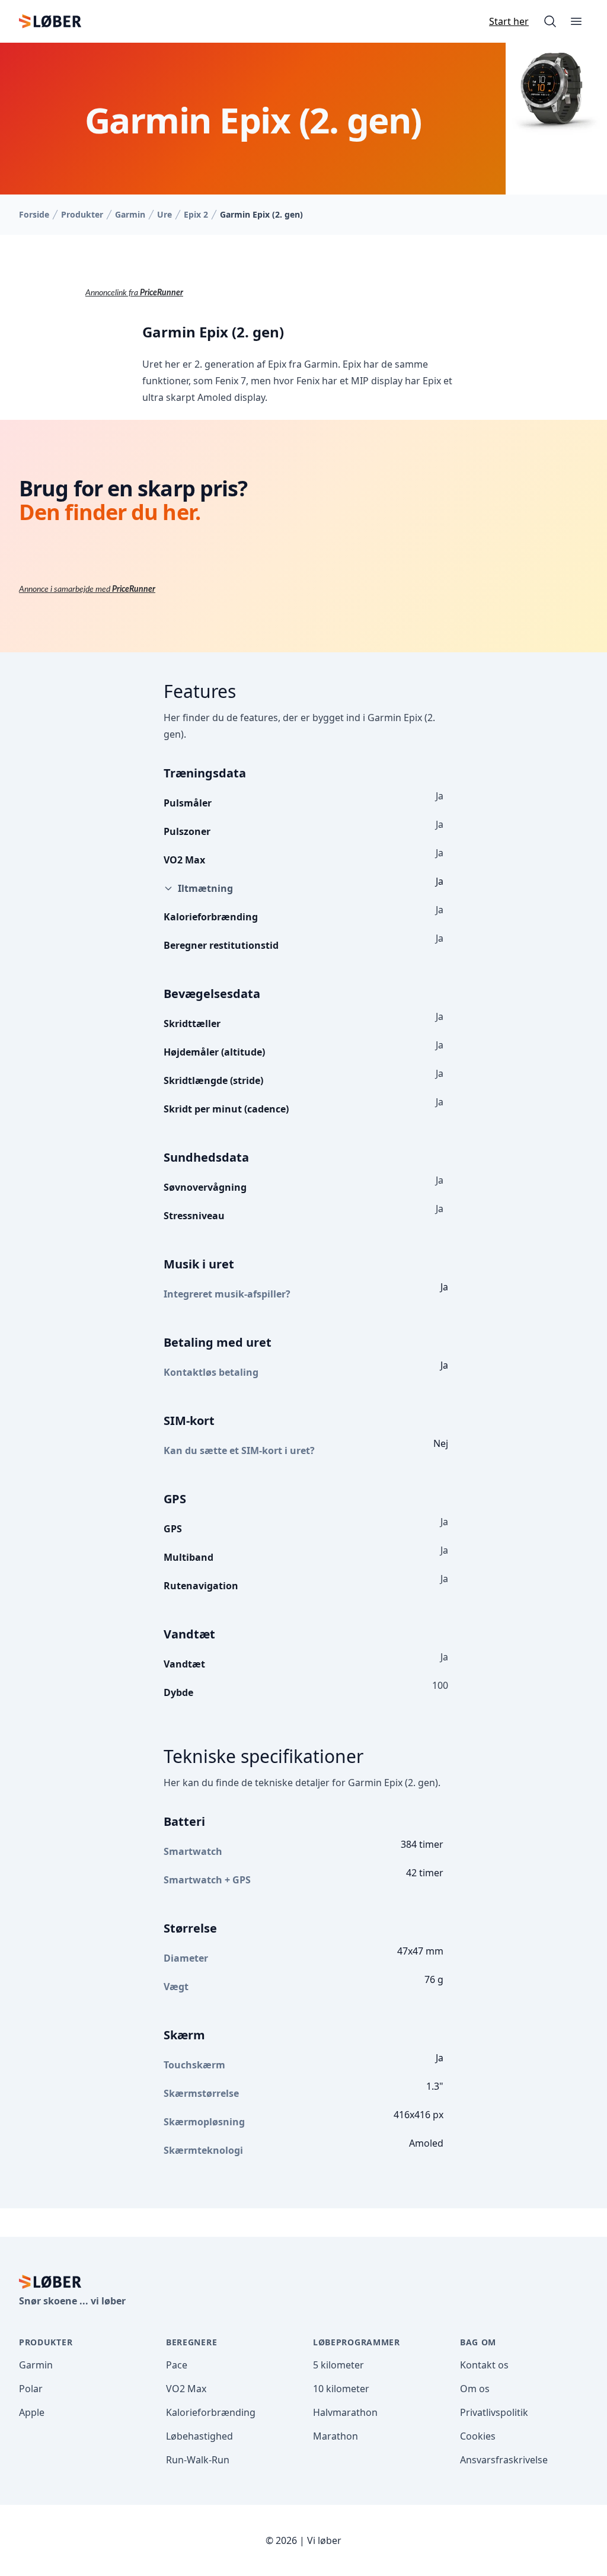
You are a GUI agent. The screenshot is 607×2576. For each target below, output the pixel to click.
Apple (32, 2412)
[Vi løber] (50, 21)
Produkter (82, 214)
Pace (177, 2365)
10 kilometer (341, 2389)
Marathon (336, 2436)
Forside (34, 214)
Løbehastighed (199, 2436)
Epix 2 (196, 214)
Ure (164, 214)
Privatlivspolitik (494, 2412)
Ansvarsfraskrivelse (504, 2460)
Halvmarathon (345, 2412)
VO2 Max (186, 2389)
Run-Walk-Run (198, 2460)
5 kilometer (338, 2365)
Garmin (130, 214)
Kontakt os (484, 2365)
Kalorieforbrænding (211, 2412)
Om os (475, 2389)
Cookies (478, 2436)
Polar (31, 2389)
